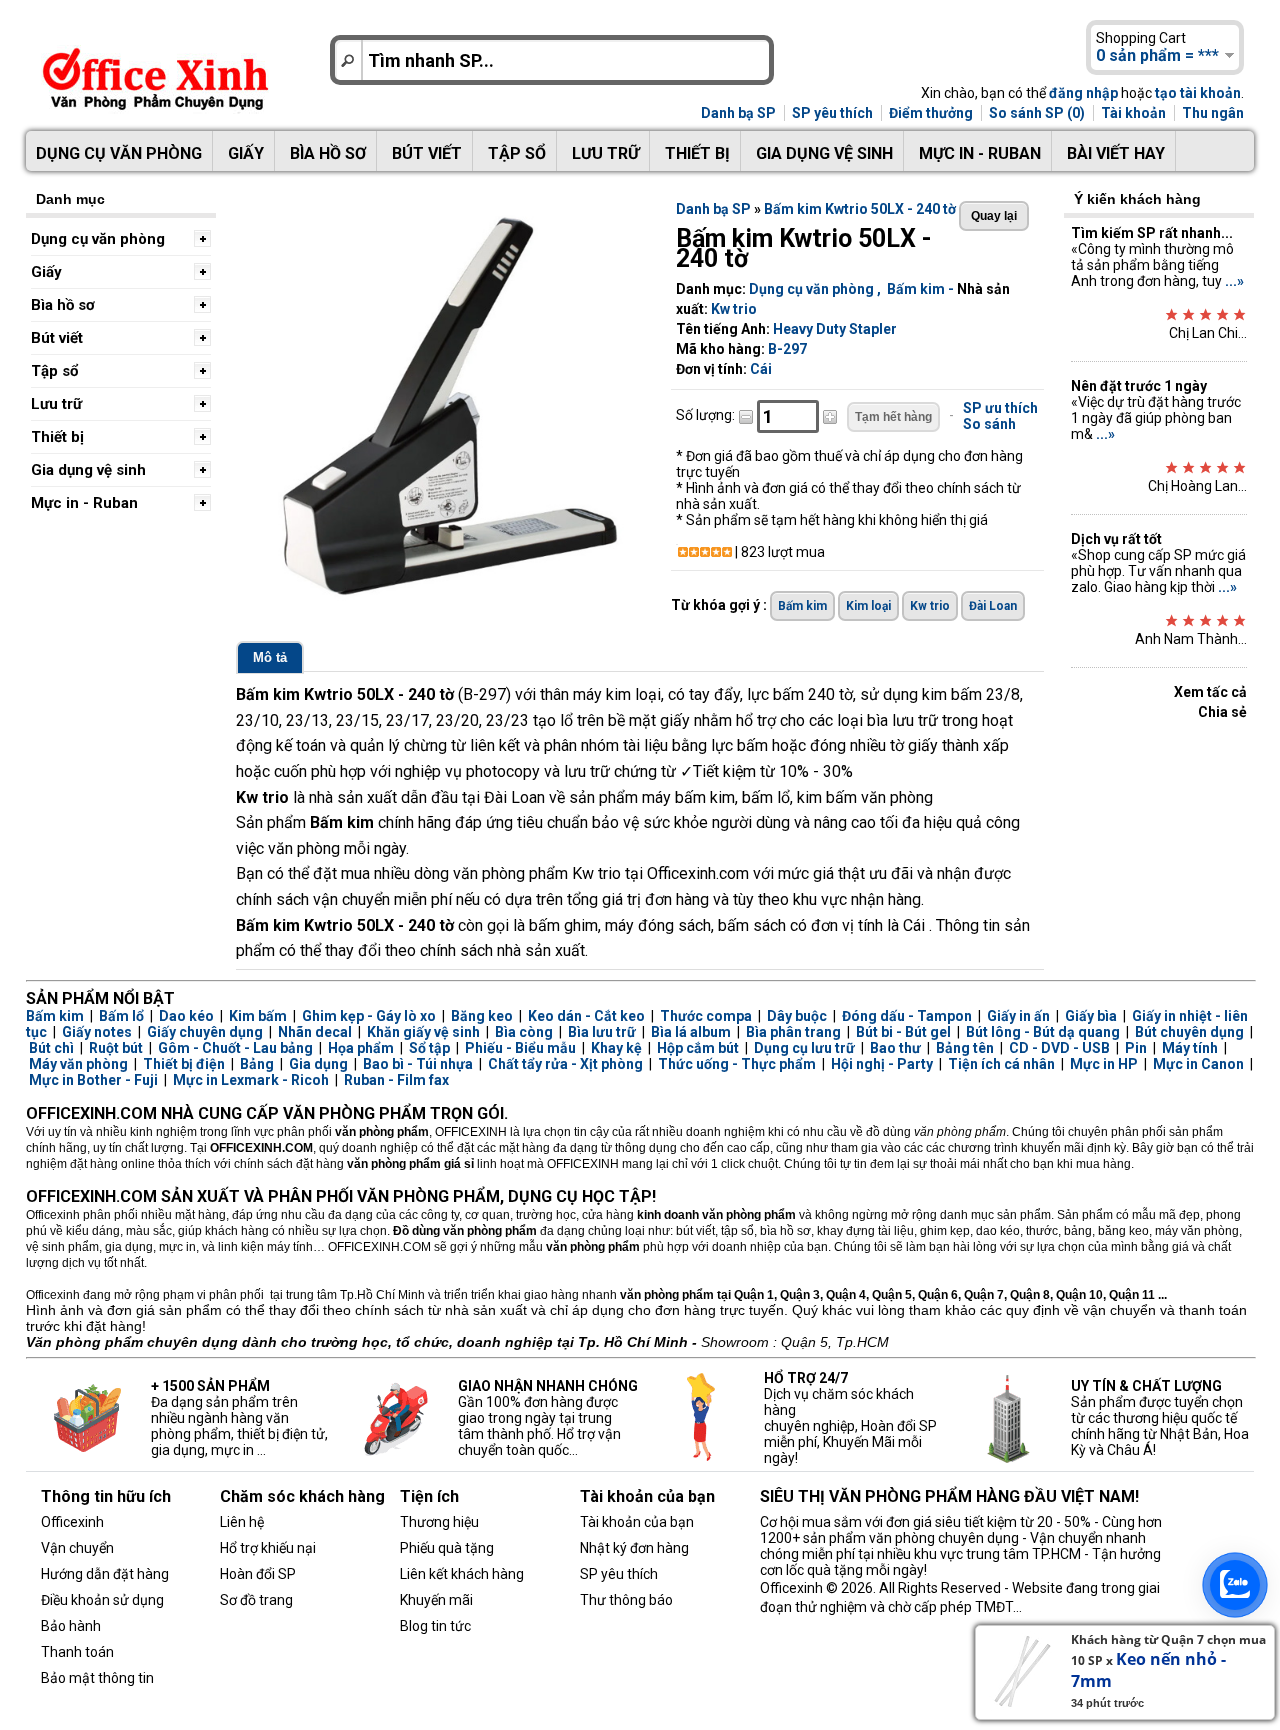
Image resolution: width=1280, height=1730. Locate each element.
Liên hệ (242, 1522)
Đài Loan (993, 606)
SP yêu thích (832, 113)
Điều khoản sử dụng (102, 1600)
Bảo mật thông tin (97, 1678)
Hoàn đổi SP (258, 1574)
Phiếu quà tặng (447, 1548)
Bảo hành (71, 1626)
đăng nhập (1083, 93)
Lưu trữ (605, 153)
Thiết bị (697, 153)
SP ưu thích (1000, 408)
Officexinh (72, 1522)
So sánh (989, 424)
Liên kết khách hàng (462, 1574)
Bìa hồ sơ (328, 153)
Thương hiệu (439, 1522)
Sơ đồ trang (256, 1600)
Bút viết (427, 153)
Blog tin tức (435, 1626)
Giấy (246, 153)
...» (1234, 281)
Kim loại (868, 606)
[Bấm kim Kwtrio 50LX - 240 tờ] (446, 599)
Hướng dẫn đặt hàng (105, 1574)
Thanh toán (77, 1652)
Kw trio (734, 309)
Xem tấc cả (1210, 692)
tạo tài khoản (1198, 93)
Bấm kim (916, 289)
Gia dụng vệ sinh (824, 153)
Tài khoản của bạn (637, 1522)
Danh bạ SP (738, 113)
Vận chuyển (77, 1548)
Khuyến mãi (436, 1600)
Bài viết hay (1116, 153)
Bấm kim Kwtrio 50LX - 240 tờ (860, 209)
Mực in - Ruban (980, 153)
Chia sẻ (1222, 712)
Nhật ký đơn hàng (634, 1548)
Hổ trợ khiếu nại (268, 1548)
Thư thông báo (626, 1600)
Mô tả (270, 657)
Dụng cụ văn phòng (119, 153)
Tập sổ (517, 153)
